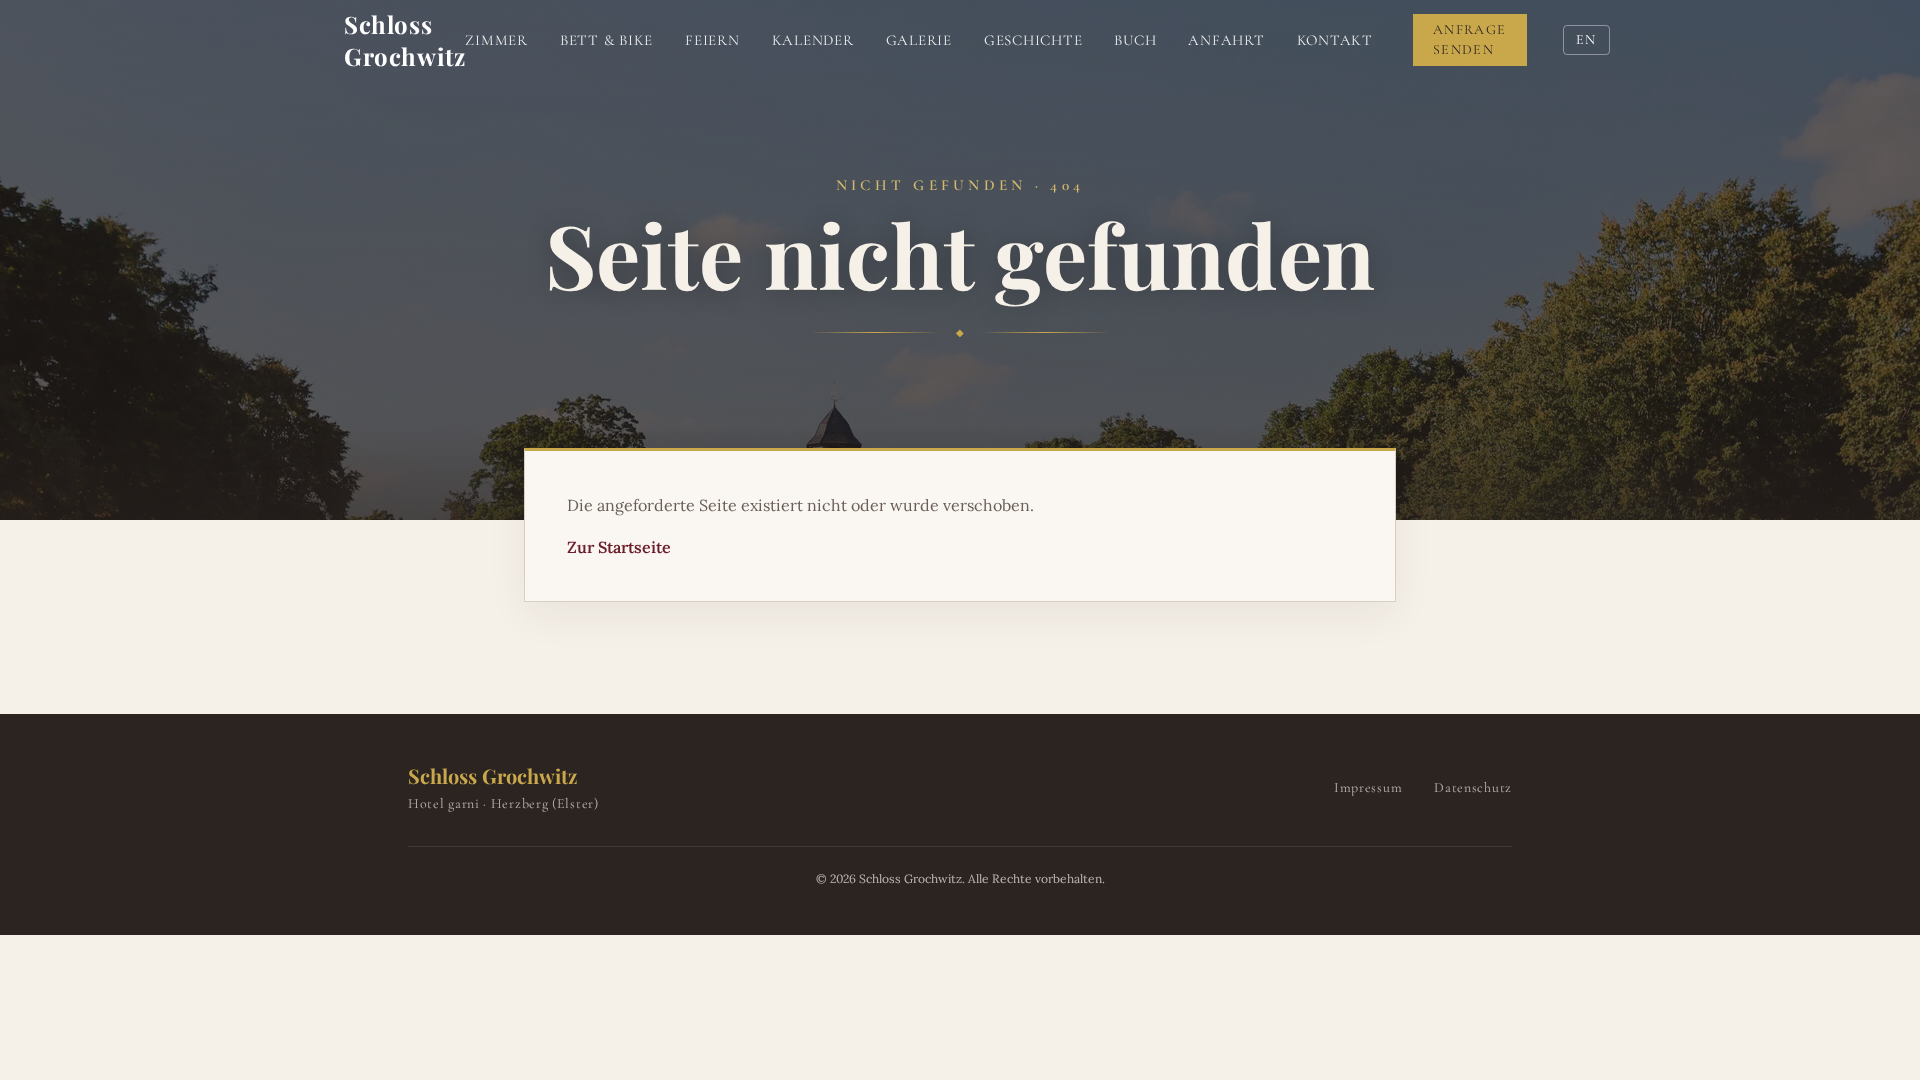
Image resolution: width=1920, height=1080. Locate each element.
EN (1586, 39)
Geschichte (1033, 40)
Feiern (712, 40)
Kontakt (1335, 40)
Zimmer (496, 40)
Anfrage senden (1470, 39)
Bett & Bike (606, 40)
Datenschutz (1473, 787)
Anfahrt (1226, 40)
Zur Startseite (619, 547)
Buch (1135, 40)
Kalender (813, 40)
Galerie (919, 40)
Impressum (1368, 787)
